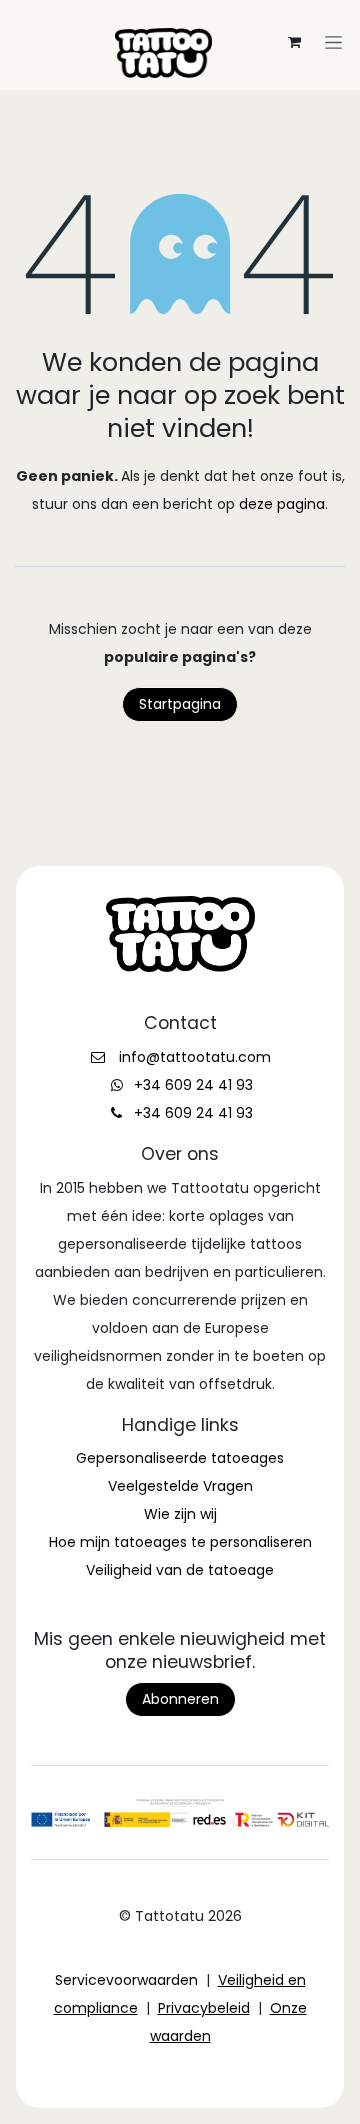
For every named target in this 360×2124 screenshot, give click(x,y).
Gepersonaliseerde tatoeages (180, 1458)
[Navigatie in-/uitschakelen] (180, 16)
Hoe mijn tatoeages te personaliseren (180, 1542)
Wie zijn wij (180, 1514)
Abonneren (180, 1699)
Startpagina (180, 704)
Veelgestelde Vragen (180, 1486)
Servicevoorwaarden (126, 1980)
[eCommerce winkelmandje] (294, 42)
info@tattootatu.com (195, 1057)
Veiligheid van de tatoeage (180, 1570)
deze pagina (282, 504)
